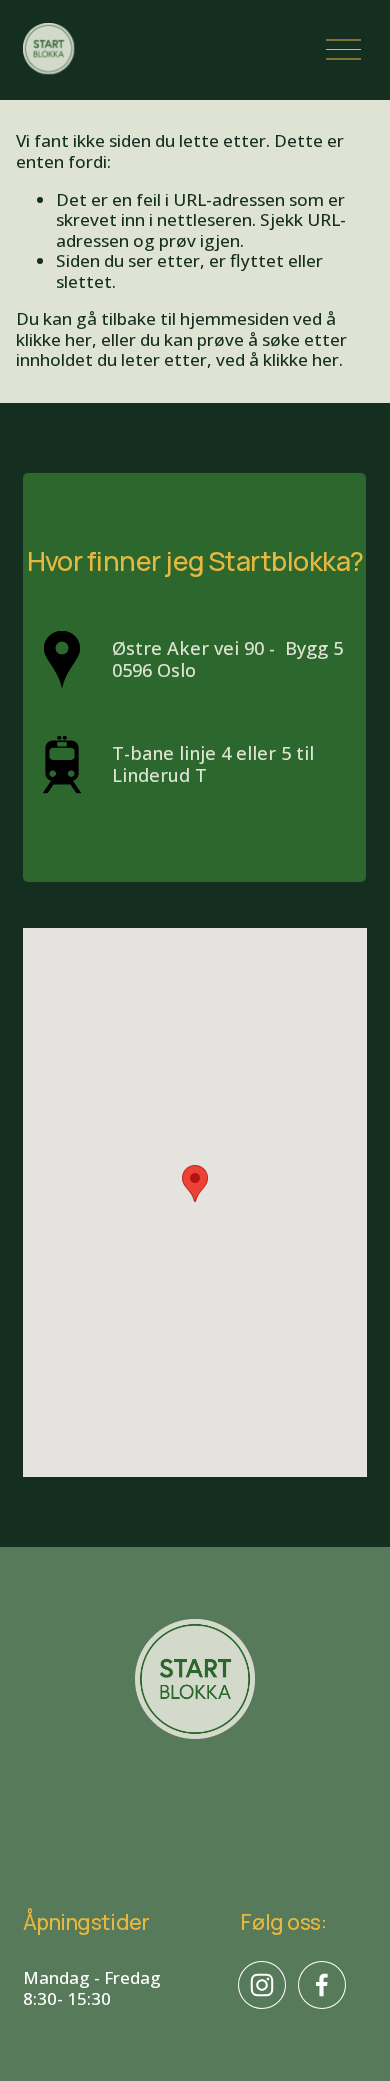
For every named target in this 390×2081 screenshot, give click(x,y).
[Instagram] (262, 1985)
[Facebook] (322, 1985)
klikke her (54, 339)
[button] (195, 1183)
